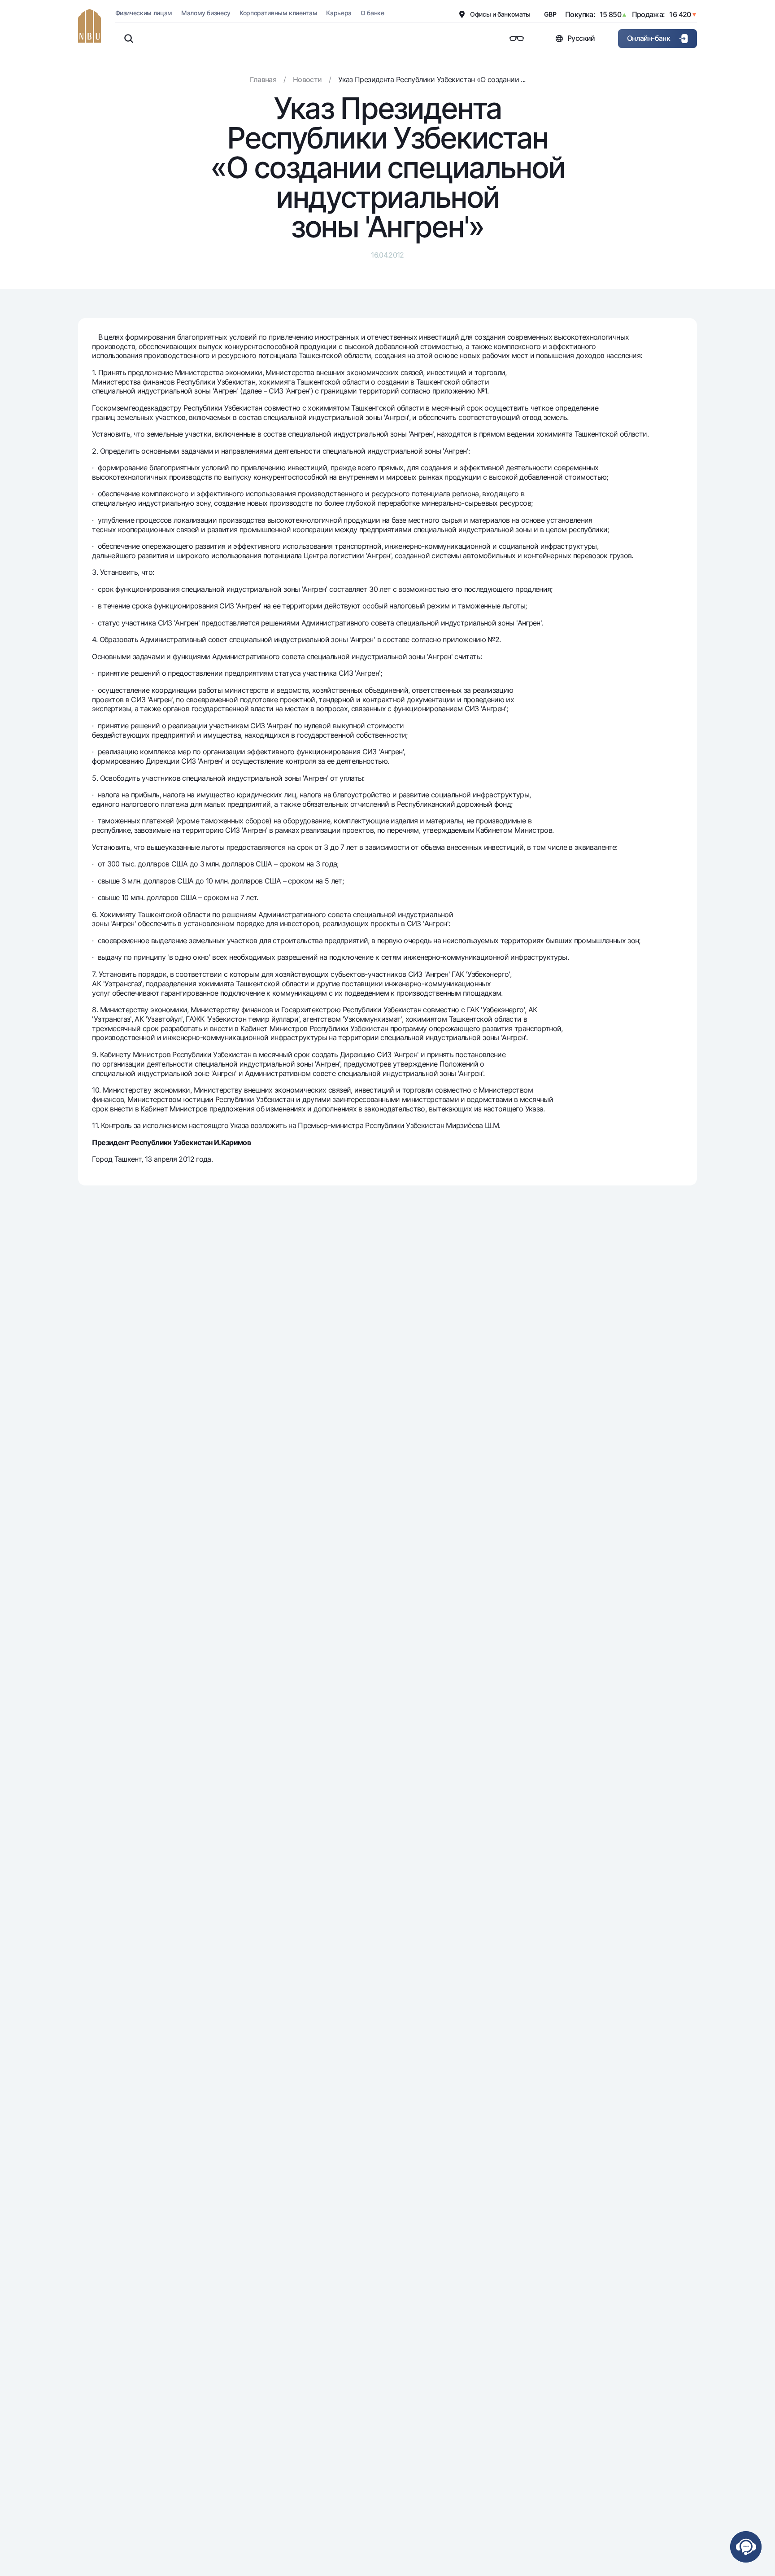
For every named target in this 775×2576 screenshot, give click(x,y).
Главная (263, 79)
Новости (307, 79)
